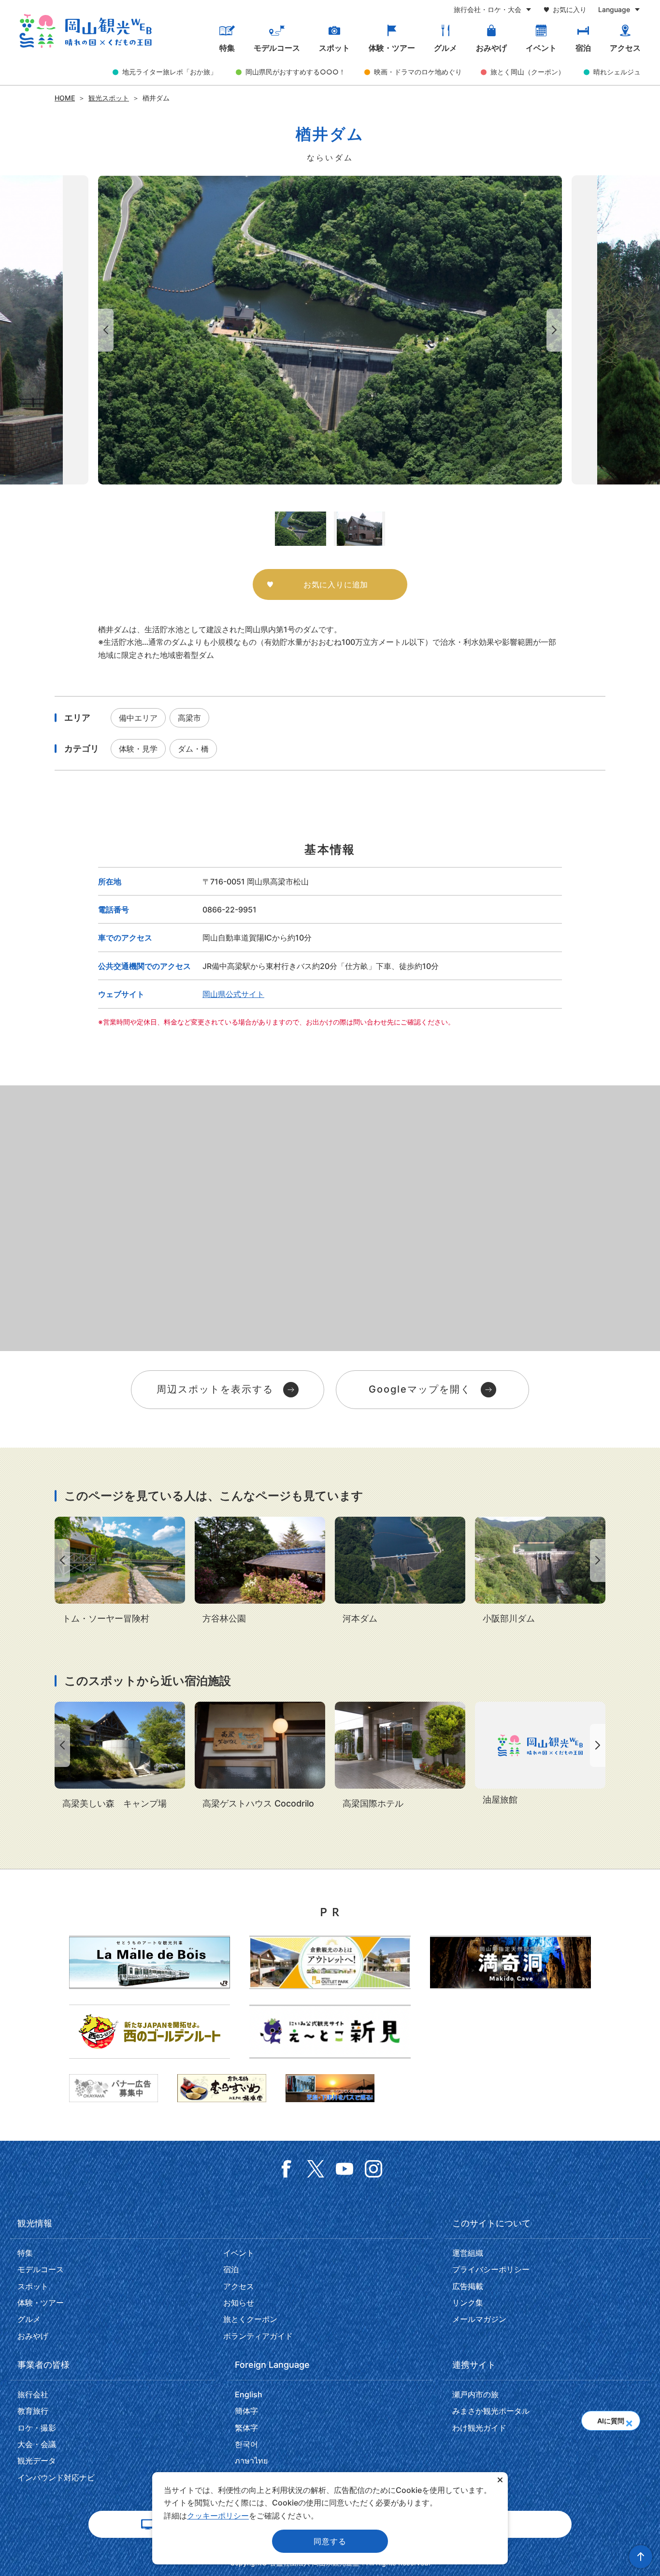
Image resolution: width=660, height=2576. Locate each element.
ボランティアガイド (258, 2336)
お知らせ (239, 2303)
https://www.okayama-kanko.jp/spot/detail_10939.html (400, 1571)
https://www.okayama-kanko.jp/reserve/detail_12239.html (400, 1756)
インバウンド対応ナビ (56, 2477)
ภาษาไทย (251, 2461)
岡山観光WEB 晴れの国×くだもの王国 (86, 31)
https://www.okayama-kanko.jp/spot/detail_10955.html (540, 1571)
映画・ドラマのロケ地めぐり (418, 72)
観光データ (37, 2461)
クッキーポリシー (218, 2516)
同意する (330, 2541)
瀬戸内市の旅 (475, 2394)
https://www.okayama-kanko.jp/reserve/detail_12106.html (260, 1756)
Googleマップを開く (420, 1389)
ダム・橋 (193, 749)
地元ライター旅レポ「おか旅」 (170, 72)
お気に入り (570, 9)
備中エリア (138, 718)
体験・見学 (138, 749)
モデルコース (277, 48)
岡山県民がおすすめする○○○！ (295, 72)
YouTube (344, 2169)
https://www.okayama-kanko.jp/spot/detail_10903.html (260, 1571)
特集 (227, 48)
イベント (541, 48)
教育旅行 (33, 2411)
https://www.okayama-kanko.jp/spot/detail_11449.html (120, 1571)
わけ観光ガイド (479, 2428)
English (249, 2394)
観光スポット (109, 98)
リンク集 (468, 2303)
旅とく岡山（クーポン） (528, 72)
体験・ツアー (392, 48)
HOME (65, 98)
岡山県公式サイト (233, 994)
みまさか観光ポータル (491, 2411)
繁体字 (246, 2428)
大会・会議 (37, 2444)
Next (556, 330)
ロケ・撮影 (37, 2428)
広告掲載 (468, 2286)
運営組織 (468, 2253)
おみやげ (491, 48)
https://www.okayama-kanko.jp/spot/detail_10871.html (120, 1756)
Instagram (373, 2169)
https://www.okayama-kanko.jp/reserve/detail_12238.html (540, 1754)
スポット (334, 48)
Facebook (287, 2169)
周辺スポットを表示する (215, 1389)
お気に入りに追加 (336, 584)
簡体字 (246, 2411)
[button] (629, 2420)
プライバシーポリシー (491, 2269)
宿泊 (583, 48)
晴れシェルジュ (617, 72)
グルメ (445, 48)
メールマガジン (479, 2319)
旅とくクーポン (250, 2319)
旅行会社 (33, 2394)
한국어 (246, 2444)
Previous (104, 330)
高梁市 (189, 718)
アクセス (625, 48)
